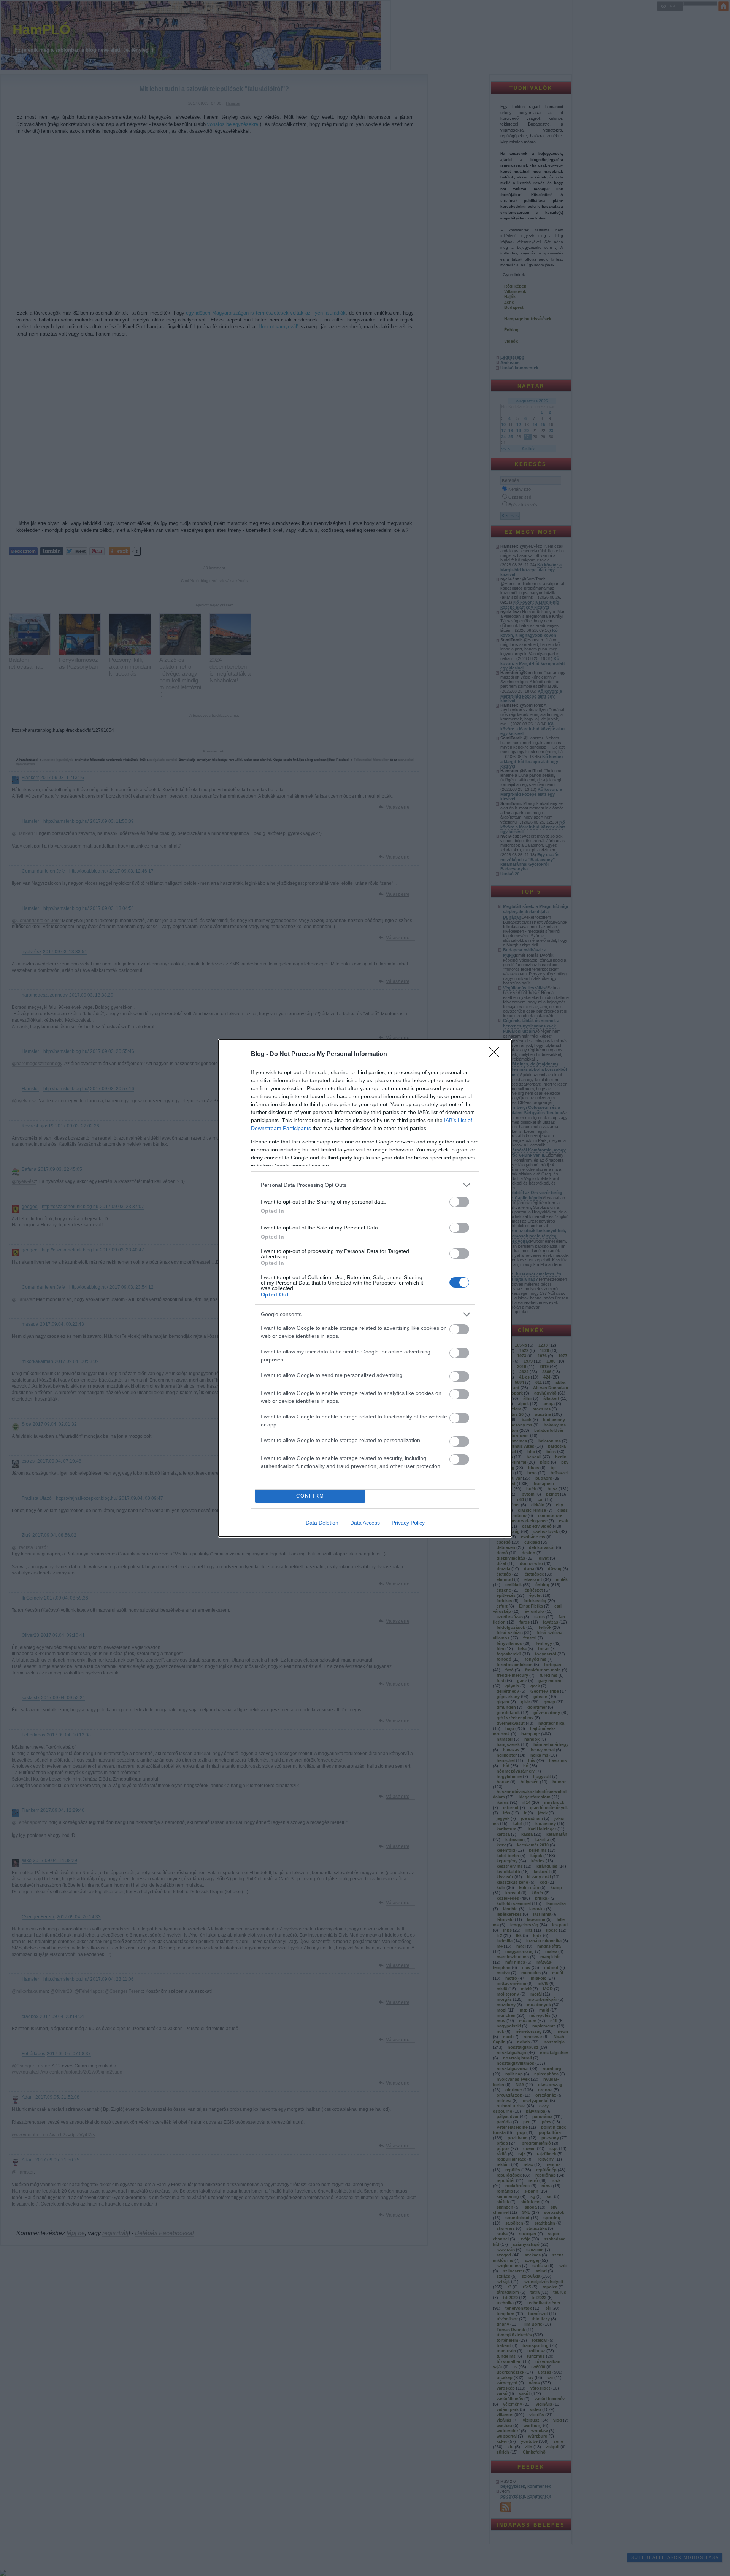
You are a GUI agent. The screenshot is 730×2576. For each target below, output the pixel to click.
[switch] (459, 1202)
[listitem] (365, 1185)
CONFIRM (310, 1496)
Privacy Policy (408, 1523)
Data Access (365, 1523)
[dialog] (365, 1288)
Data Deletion (322, 1523)
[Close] (497, 1054)
